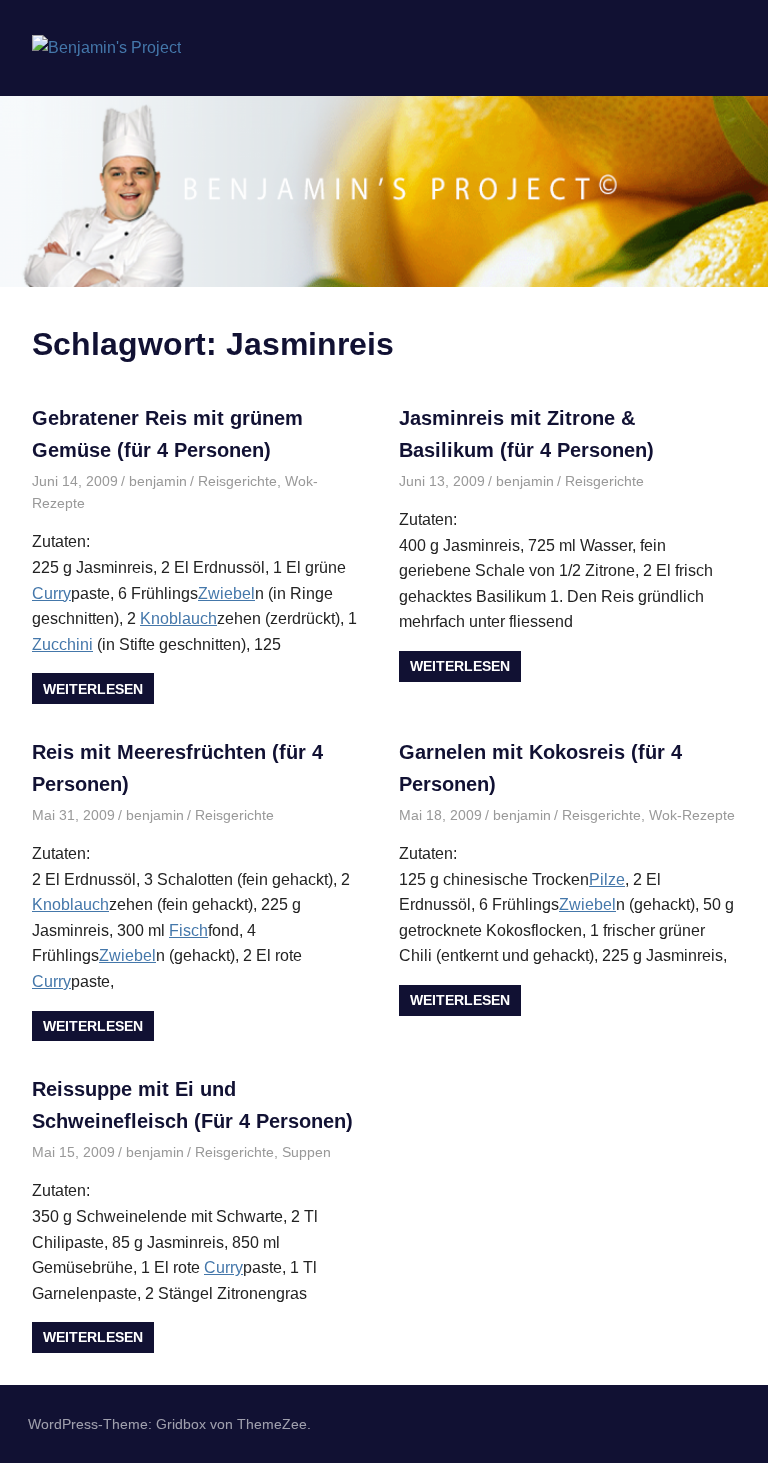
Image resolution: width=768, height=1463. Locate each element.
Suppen (306, 1152)
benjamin (158, 481)
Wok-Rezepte (692, 815)
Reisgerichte (237, 481)
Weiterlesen (93, 689)
